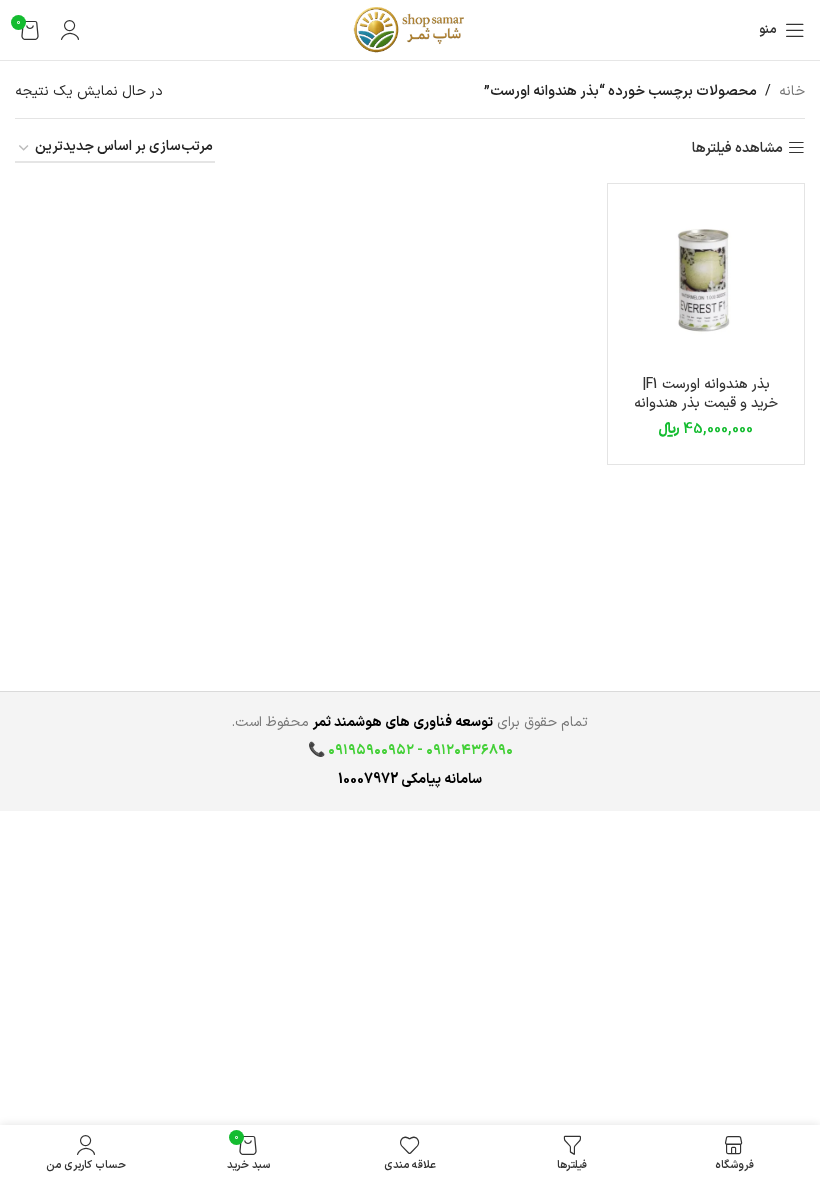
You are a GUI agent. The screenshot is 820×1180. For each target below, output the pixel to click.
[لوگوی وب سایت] (410, 29)
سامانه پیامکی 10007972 (410, 779)
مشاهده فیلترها (737, 148)
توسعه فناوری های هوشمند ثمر (403, 722)
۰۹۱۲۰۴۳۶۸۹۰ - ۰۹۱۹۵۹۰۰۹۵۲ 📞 (410, 750)
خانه (792, 91)
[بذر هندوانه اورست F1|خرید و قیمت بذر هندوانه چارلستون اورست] (706, 282)
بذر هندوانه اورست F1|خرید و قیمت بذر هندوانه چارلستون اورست (706, 404)
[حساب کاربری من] (70, 30)
